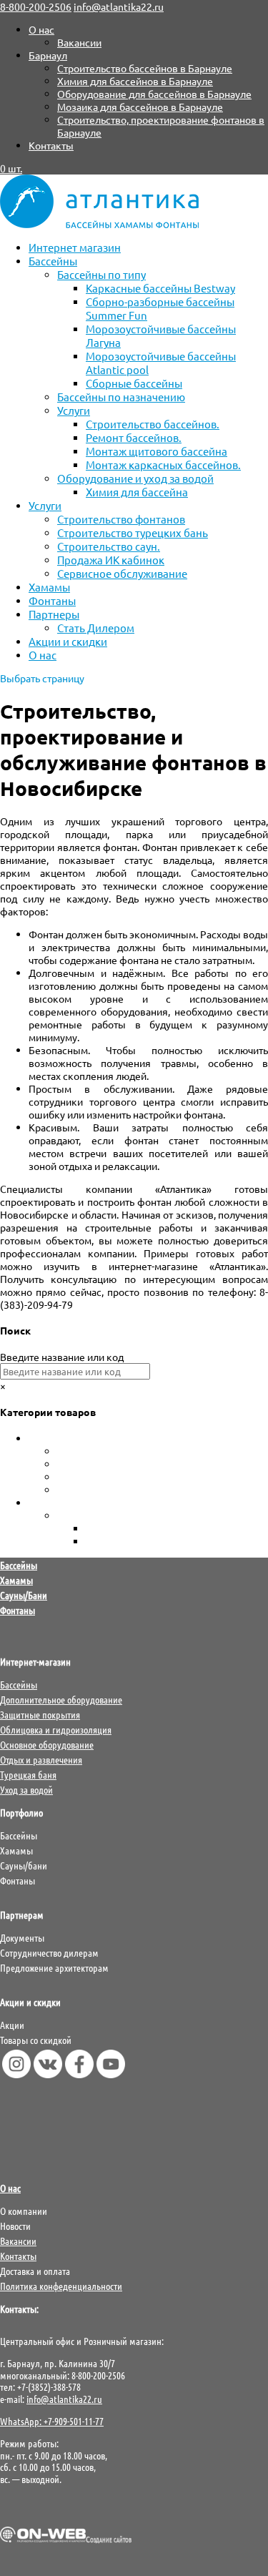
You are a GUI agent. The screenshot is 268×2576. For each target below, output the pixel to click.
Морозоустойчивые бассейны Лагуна (144, 1477)
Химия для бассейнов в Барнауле (135, 81)
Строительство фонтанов (121, 519)
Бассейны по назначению (121, 397)
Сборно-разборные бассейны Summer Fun (155, 1490)
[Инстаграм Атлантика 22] (16, 2074)
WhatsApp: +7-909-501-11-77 (52, 2421)
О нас (41, 29)
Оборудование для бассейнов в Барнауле (154, 94)
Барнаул (48, 55)
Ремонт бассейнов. (134, 437)
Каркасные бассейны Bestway (160, 288)
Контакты (51, 145)
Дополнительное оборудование (61, 1699)
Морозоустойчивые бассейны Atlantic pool (158, 1464)
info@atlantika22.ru (64, 2399)
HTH (96, 1528)
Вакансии (79, 42)
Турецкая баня (28, 1774)
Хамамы (49, 587)
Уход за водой (61, 1503)
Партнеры (54, 614)
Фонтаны (52, 600)
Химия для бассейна (137, 492)
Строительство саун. (109, 546)
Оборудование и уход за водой (135, 478)
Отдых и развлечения (41, 1759)
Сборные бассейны (134, 383)
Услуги (74, 410)
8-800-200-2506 (36, 6)
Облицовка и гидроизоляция (56, 1729)
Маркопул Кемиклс (131, 1541)
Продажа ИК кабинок (111, 560)
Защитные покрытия (40, 1714)
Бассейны (53, 261)
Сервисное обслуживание (122, 573)
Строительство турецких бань (133, 532)
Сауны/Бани (24, 1595)
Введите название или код (62, 1357)
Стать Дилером (96, 628)
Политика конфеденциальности (61, 2286)
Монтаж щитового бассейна (157, 451)
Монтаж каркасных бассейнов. (163, 464)
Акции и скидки (68, 641)
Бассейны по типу (101, 274)
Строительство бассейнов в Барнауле (145, 68)
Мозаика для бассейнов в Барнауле (140, 107)
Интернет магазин (75, 247)
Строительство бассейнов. (153, 424)
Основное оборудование (47, 1744)
